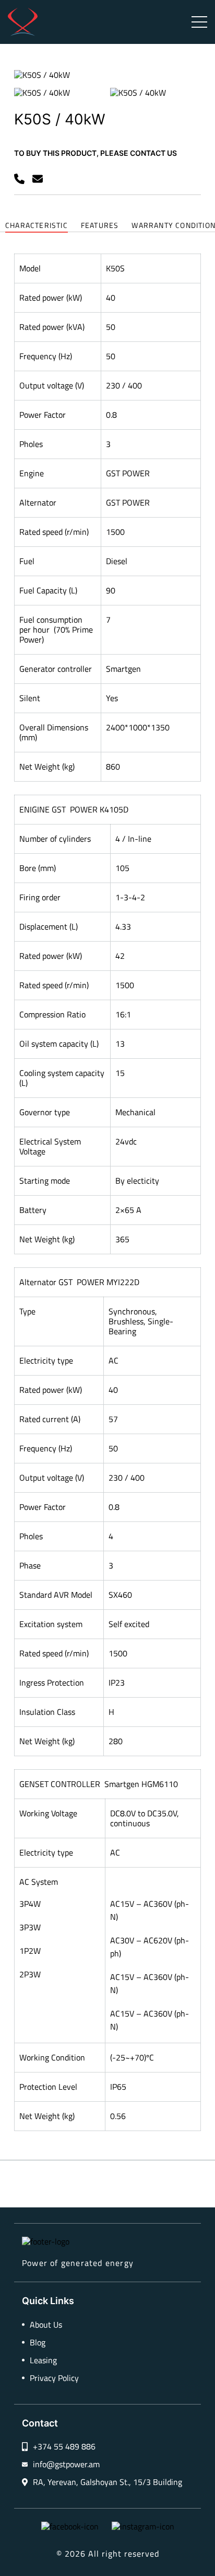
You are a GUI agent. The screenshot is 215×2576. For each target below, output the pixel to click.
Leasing (43, 2360)
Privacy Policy (54, 2378)
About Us (46, 2325)
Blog (38, 2343)
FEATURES (100, 226)
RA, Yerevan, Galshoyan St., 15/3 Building (107, 2482)
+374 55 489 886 (64, 2447)
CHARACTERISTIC (37, 226)
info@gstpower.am (66, 2464)
